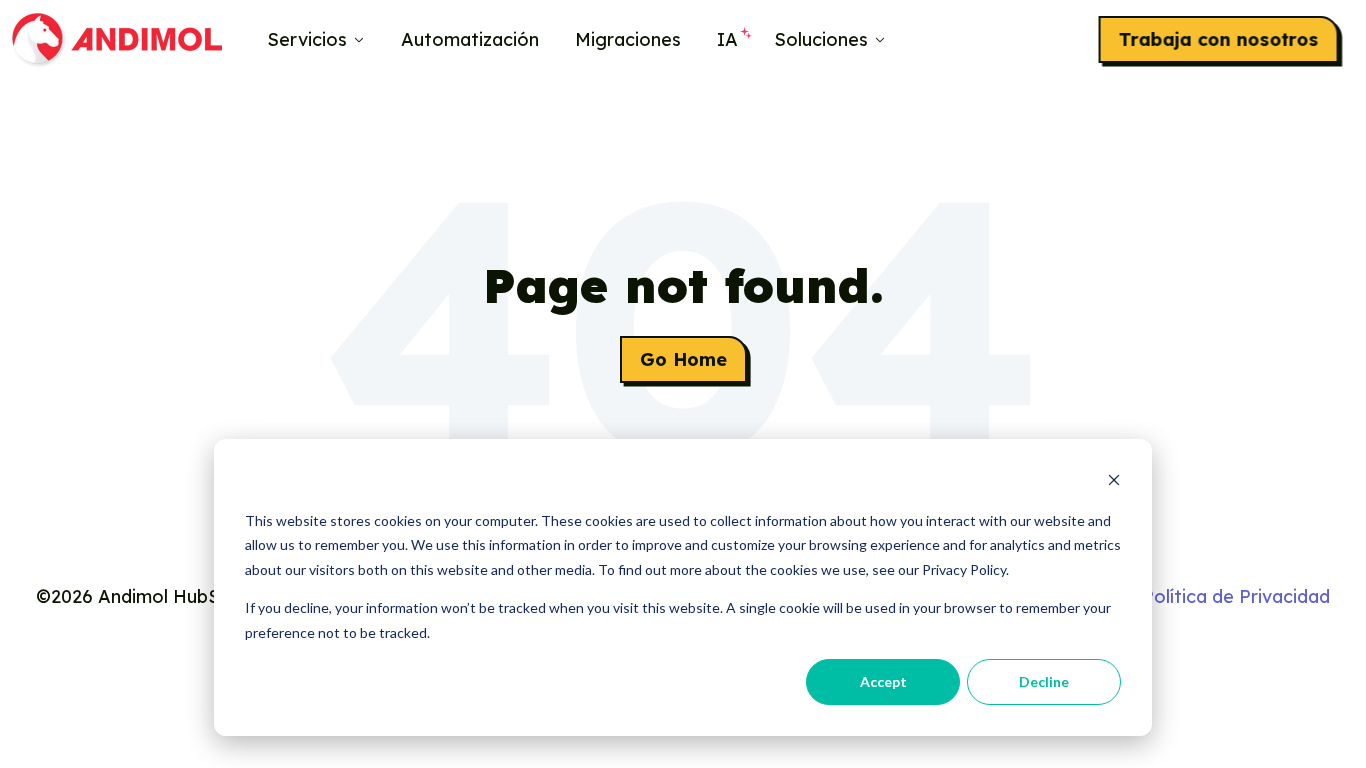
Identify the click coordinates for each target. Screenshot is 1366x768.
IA (727, 39)
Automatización (470, 39)
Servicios (307, 39)
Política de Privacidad (1236, 596)
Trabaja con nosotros (1219, 39)
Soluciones (821, 39)
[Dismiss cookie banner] (1114, 482)
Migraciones (628, 39)
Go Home (683, 359)
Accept (883, 681)
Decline (1044, 681)
